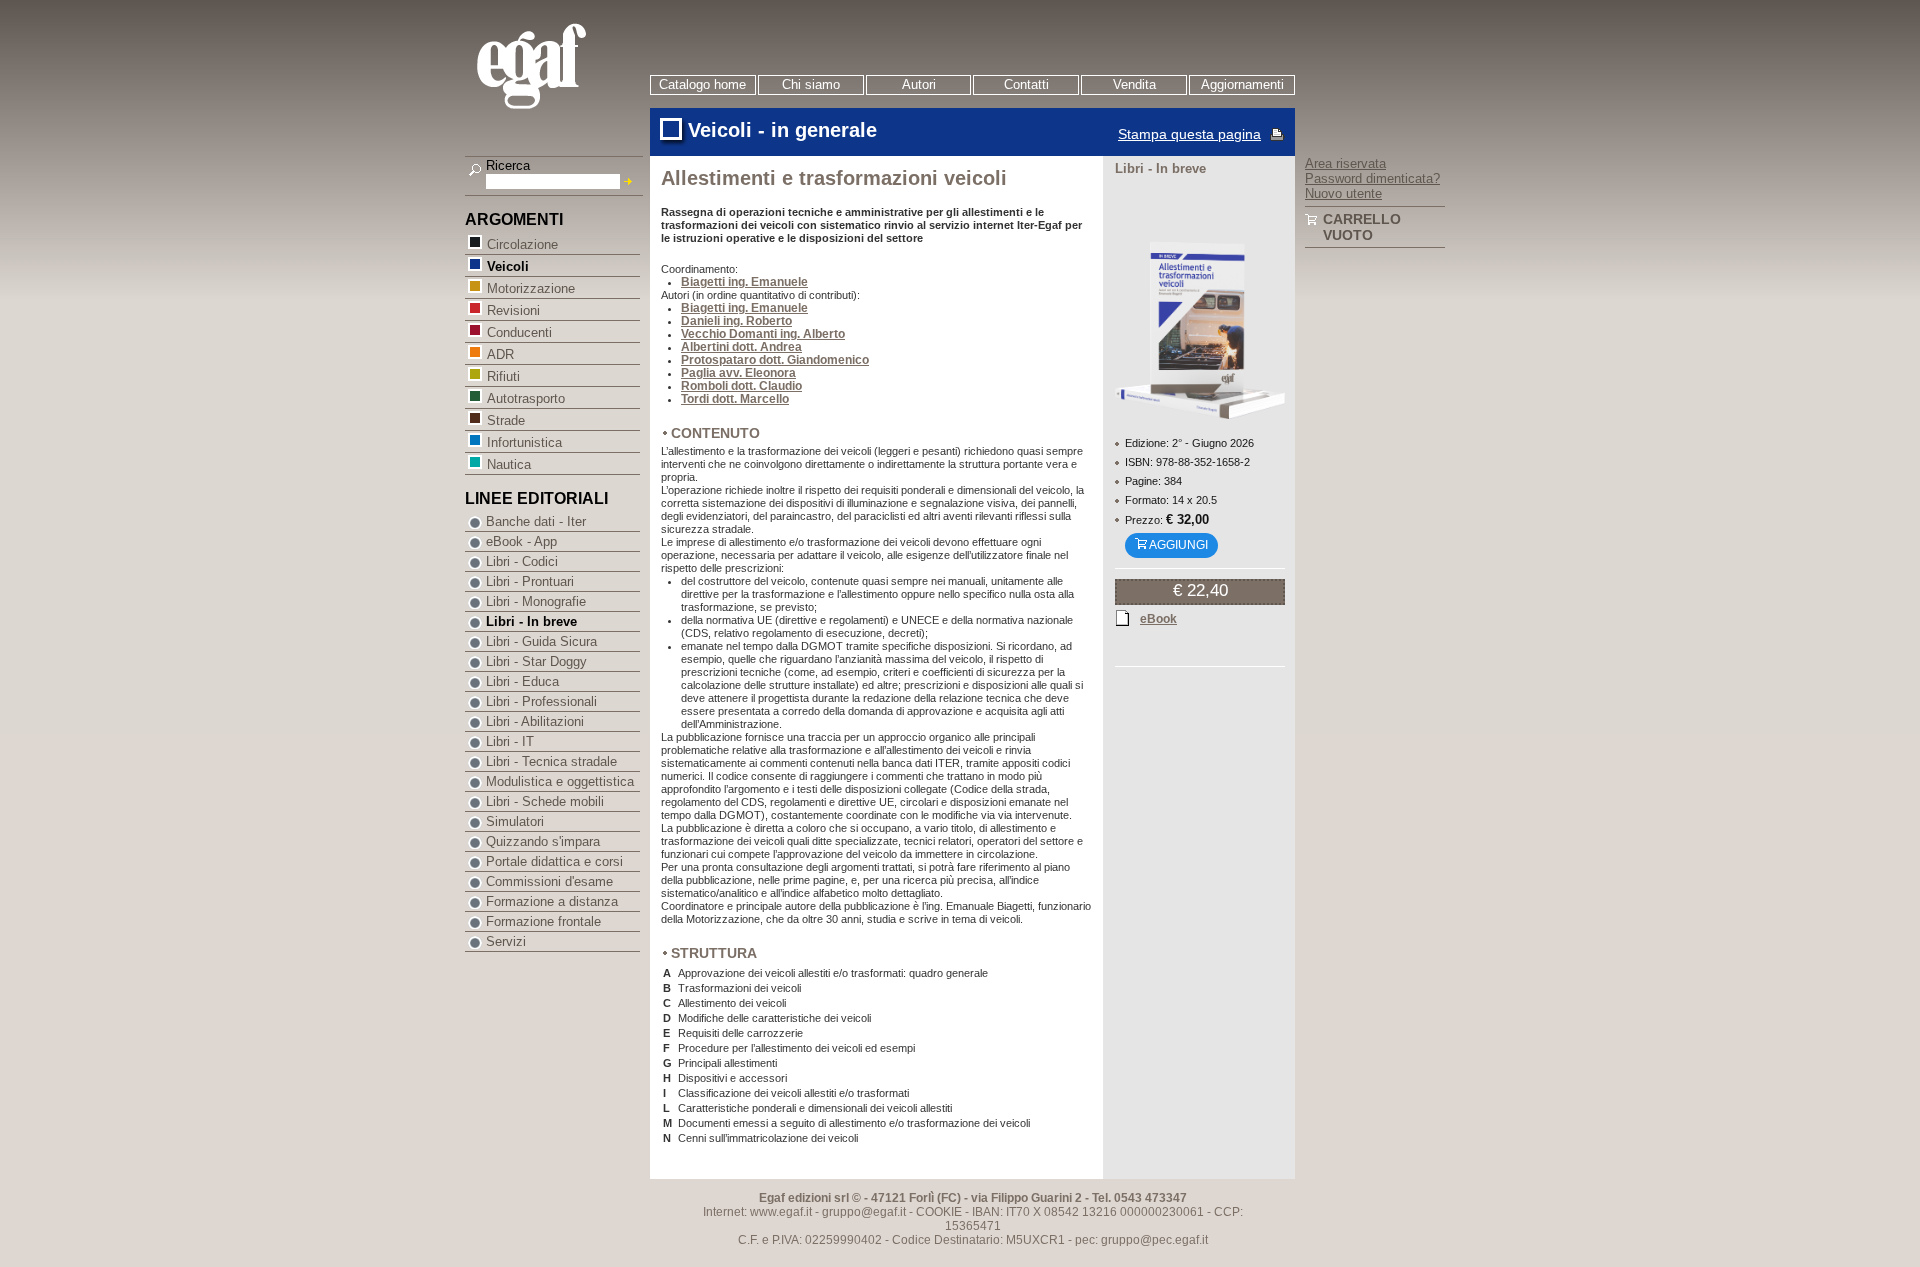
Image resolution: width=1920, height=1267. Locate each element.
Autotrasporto (526, 398)
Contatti (1026, 84)
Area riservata (1345, 163)
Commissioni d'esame (549, 881)
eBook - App (521, 541)
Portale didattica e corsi (554, 861)
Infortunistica (524, 442)
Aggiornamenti (1242, 84)
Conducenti (519, 332)
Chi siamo (811, 84)
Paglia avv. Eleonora (738, 373)
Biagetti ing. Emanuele (744, 282)
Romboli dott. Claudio (741, 386)
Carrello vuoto (1362, 227)
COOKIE (939, 1212)
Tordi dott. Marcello (735, 399)
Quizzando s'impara (543, 841)
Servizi (506, 941)
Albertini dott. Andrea (741, 347)
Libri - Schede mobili (545, 801)
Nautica (509, 464)
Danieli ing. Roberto (736, 321)
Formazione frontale (543, 921)
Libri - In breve (531, 621)
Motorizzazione (531, 288)
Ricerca (508, 165)
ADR (500, 354)
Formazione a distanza (552, 901)
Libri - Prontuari (530, 581)
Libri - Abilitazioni (535, 721)
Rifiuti (503, 376)
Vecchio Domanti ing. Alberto (763, 334)
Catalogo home (702, 84)
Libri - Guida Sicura (541, 641)
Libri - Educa (522, 681)
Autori (919, 84)
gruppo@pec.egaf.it (1154, 1240)
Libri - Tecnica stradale (551, 761)
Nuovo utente (1343, 193)
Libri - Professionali (541, 701)
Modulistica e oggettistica (560, 781)
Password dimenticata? (1372, 178)
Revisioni (513, 310)
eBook (1158, 619)
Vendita (1134, 84)
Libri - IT (510, 741)
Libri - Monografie (536, 601)
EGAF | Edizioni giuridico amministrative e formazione (556, 68)
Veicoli (508, 266)
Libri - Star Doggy (536, 661)
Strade (506, 420)
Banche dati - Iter (536, 521)
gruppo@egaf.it (864, 1212)
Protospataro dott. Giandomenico (775, 360)
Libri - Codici (522, 561)
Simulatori (515, 821)
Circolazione (522, 244)
